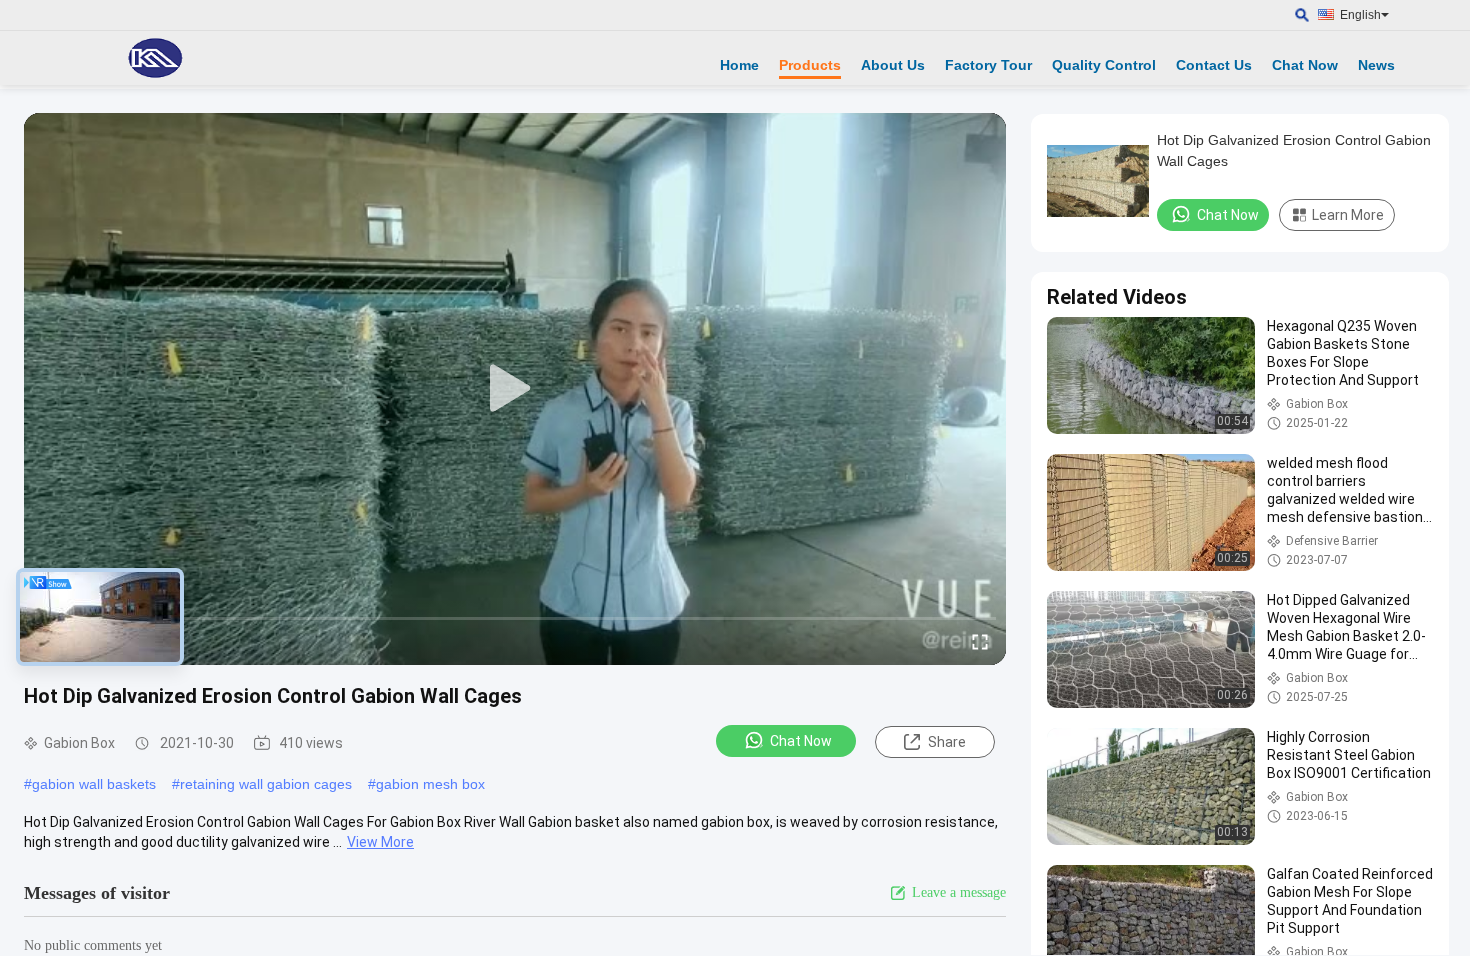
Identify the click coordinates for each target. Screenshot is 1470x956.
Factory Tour (988, 65)
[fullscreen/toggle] (980, 641)
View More (380, 842)
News (1376, 65)
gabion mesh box (430, 784)
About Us (893, 65)
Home (739, 65)
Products (810, 65)
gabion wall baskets (94, 784)
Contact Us (1214, 65)
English (1360, 15)
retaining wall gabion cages (266, 784)
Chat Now (1305, 65)
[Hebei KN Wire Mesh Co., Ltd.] (155, 58)
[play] (515, 389)
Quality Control (1104, 65)
